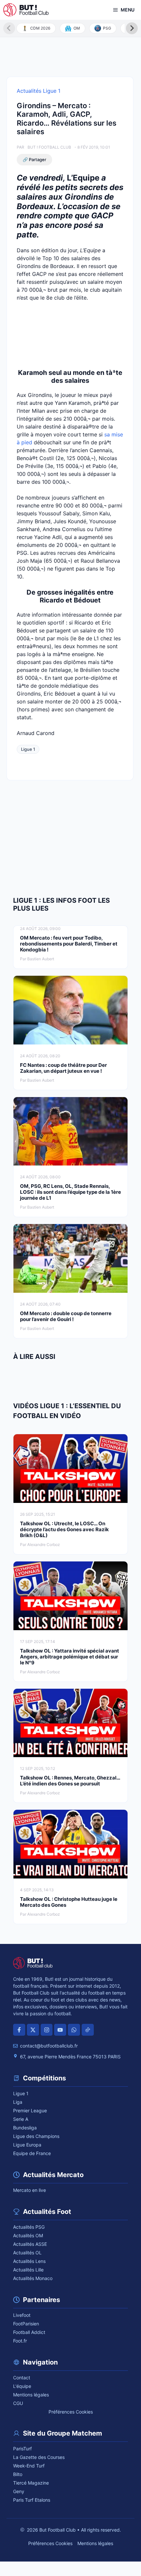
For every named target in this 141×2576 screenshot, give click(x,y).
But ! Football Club (49, 147)
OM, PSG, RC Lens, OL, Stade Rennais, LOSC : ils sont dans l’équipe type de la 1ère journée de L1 (70, 1192)
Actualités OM (28, 2235)
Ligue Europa (27, 2145)
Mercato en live (30, 2190)
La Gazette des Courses (39, 2457)
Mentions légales (31, 2395)
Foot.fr (20, 2341)
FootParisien (26, 2324)
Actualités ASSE (30, 2244)
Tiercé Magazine (31, 2483)
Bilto (18, 2474)
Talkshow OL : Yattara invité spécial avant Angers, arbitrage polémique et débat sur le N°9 (70, 1657)
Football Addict (29, 2332)
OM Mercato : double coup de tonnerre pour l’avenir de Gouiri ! (66, 1316)
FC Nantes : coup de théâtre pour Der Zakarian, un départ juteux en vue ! (63, 1068)
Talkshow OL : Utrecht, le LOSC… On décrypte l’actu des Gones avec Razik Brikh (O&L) (64, 1529)
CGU (18, 2403)
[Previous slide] (9, 28)
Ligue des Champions (36, 2136)
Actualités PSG (29, 2227)
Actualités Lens (29, 2261)
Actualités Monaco (33, 2278)
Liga (18, 2102)
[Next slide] (132, 28)
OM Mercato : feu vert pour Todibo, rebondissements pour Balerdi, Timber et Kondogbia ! (69, 944)
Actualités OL (27, 2253)
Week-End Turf (29, 2466)
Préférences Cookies (71, 2412)
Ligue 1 (28, 749)
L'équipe (22, 2386)
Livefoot (22, 2315)
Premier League (30, 2110)
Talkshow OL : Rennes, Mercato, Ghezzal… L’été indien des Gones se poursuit (70, 1781)
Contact (22, 2378)
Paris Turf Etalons (32, 2500)
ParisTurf (22, 2449)
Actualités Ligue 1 (39, 91)
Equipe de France (32, 2153)
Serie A (21, 2119)
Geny (19, 2491)
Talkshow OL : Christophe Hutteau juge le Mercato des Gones (69, 1902)
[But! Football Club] (26, 10)
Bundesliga (25, 2128)
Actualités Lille (28, 2270)
